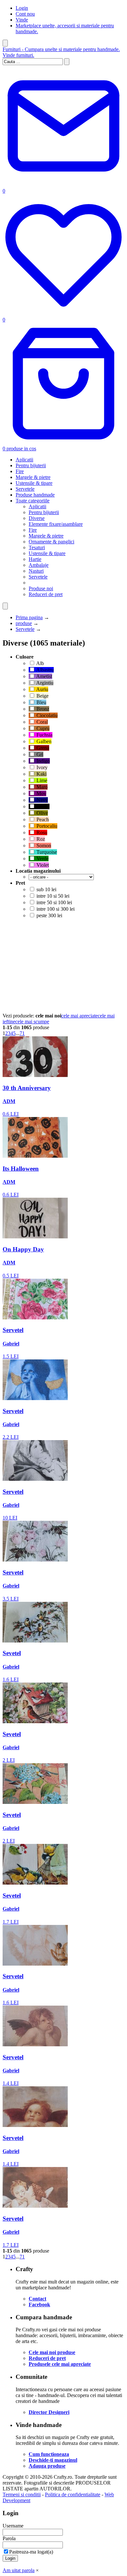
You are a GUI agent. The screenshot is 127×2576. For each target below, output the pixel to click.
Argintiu (44, 683)
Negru (42, 806)
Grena (42, 748)
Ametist (44, 676)
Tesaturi (37, 547)
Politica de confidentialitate (73, 2494)
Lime (41, 780)
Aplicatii (24, 460)
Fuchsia (44, 735)
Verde (42, 859)
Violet (42, 865)
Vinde (22, 20)
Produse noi (41, 588)
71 (22, 1033)
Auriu (42, 689)
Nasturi (36, 571)
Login (22, 8)
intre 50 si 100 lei (54, 902)
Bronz (42, 709)
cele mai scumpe (32, 1022)
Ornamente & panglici (51, 542)
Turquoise (46, 852)
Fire (20, 471)
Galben (43, 741)
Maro (41, 787)
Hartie (35, 559)
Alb (40, 663)
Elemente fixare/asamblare (56, 524)
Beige (42, 696)
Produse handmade (35, 495)
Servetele (25, 489)
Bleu (41, 702)
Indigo (42, 761)
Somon (43, 845)
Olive (42, 813)
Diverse (37, 518)
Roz (40, 839)
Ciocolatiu (46, 715)
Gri (39, 754)
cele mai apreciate (79, 1016)
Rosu (41, 832)
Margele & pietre (33, 477)
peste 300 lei (49, 915)
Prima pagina (29, 617)
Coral (42, 722)
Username (13, 2526)
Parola (9, 2538)
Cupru (42, 728)
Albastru (44, 670)
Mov (41, 793)
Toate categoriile (33, 501)
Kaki (41, 774)
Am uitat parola (19, 2570)
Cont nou (25, 14)
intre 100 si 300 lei (55, 909)
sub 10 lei (46, 889)
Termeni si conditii (22, 2494)
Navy (42, 800)
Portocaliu (46, 826)
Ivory (41, 767)
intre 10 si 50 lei (52, 896)
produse (24, 623)
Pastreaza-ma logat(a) (31, 2552)
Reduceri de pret (46, 594)
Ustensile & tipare (34, 483)
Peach (42, 819)
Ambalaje (39, 565)
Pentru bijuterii (31, 465)
